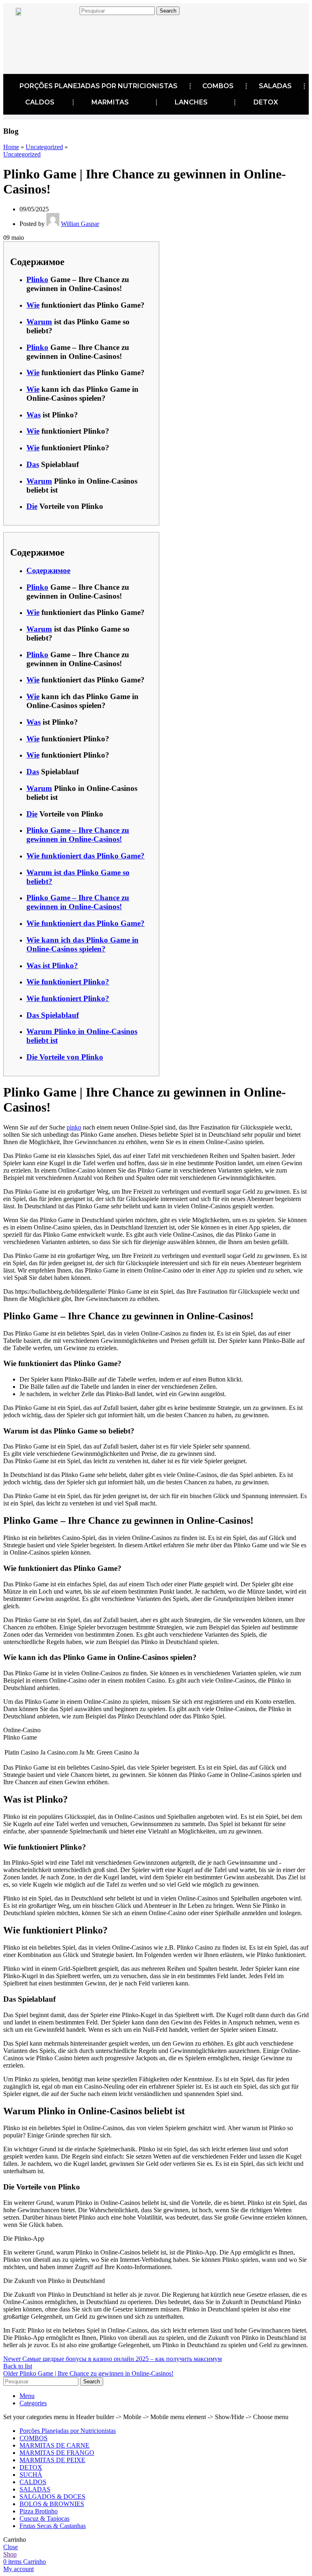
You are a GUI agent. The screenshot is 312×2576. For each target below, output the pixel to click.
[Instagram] (60, 32)
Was (34, 415)
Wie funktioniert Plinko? (68, 982)
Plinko (37, 279)
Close (11, 2547)
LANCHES (191, 102)
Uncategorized (44, 147)
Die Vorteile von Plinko (65, 1057)
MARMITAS (110, 102)
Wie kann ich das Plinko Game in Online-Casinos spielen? (82, 944)
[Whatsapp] (85, 57)
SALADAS (275, 86)
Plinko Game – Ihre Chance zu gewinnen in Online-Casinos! (78, 835)
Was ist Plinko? (52, 965)
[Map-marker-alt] (85, 32)
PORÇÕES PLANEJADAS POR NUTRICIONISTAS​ (99, 86)
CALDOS (40, 102)
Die (32, 506)
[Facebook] (35, 32)
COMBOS (218, 86)
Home (11, 147)
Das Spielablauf (53, 1015)
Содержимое (48, 570)
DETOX (266, 102)
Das (33, 464)
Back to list (18, 2366)
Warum (39, 322)
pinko (74, 1127)
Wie (33, 305)
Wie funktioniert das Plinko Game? (86, 856)
